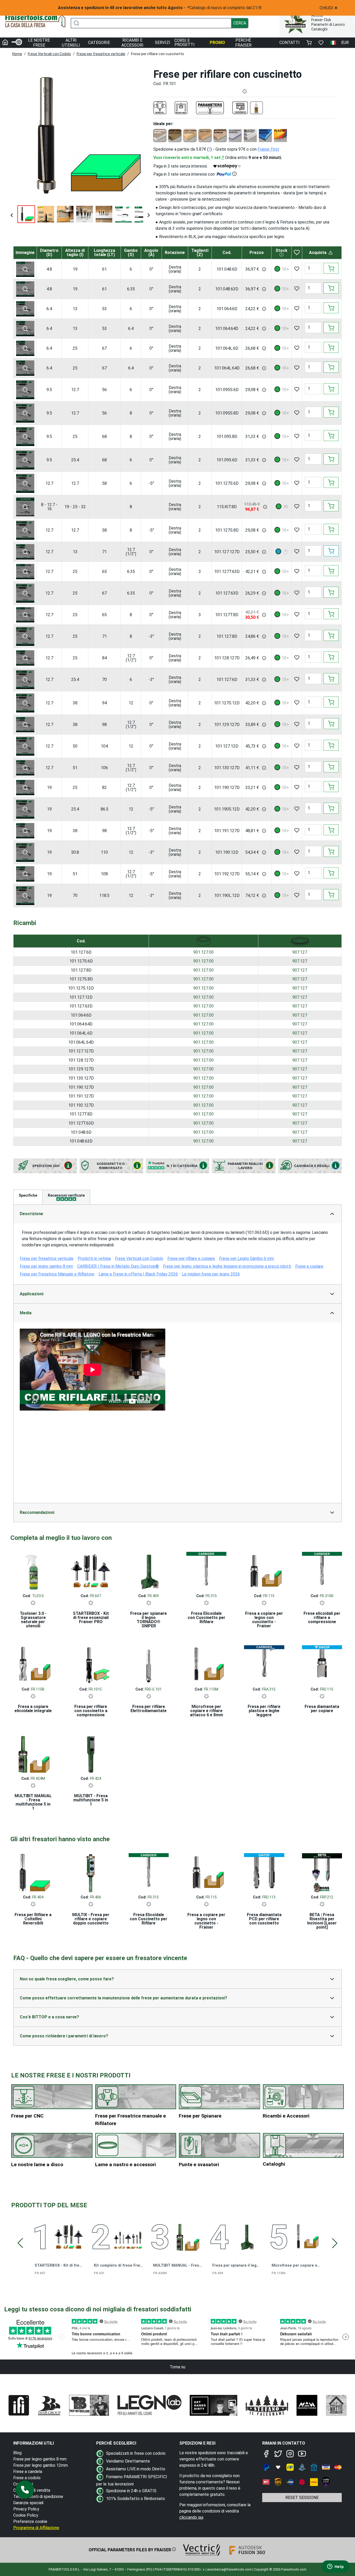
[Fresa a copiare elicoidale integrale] (33, 1664)
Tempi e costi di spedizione (38, 2497)
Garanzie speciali (28, 2503)
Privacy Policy (26, 2509)
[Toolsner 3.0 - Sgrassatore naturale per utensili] (33, 1571)
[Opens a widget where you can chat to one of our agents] (336, 2567)
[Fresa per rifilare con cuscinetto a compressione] (91, 1664)
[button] (25, 2490)
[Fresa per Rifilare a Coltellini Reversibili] (33, 1872)
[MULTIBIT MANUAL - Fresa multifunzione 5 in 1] (33, 1753)
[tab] (66, 1197)
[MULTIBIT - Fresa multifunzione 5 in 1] (91, 1753)
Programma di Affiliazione (36, 2528)
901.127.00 (203, 952)
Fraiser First (268, 149)
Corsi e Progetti (185, 43)
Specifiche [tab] (28, 1195)
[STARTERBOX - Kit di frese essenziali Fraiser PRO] (91, 1571)
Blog (17, 2453)
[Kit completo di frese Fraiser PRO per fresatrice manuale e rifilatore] (128, 2236)
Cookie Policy (26, 2515)
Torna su (177, 2367)
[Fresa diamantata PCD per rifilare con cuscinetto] (264, 1872)
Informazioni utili (34, 2443)
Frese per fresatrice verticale (101, 54)
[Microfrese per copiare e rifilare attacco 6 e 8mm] (206, 1664)
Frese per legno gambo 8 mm (40, 2459)
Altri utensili (71, 43)
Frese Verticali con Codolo (49, 54)
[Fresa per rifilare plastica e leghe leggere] (264, 1664)
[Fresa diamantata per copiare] (322, 1664)
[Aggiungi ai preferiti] (297, 269)
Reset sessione (302, 2498)
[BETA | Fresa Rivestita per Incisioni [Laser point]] (322, 1872)
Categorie (99, 43)
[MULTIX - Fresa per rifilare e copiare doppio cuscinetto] (91, 1872)
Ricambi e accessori (132, 43)
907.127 (300, 952)
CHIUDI (329, 8)
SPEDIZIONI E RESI (197, 2443)
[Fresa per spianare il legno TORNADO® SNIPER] (149, 1571)
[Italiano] (333, 43)
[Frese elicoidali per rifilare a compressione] (322, 1571)
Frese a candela (28, 2472)
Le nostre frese (39, 43)
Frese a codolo (27, 2478)
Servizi (163, 43)
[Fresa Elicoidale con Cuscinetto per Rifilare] (206, 1571)
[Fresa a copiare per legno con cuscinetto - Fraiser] (264, 1571)
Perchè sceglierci (116, 2443)
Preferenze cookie (30, 2521)
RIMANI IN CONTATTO (284, 2443)
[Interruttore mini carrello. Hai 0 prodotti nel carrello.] (309, 43)
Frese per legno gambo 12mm (41, 2465)
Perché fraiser (243, 43)
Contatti (290, 43)
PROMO (217, 43)
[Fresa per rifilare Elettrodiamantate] (149, 1664)
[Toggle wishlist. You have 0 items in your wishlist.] (321, 43)
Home (17, 54)
